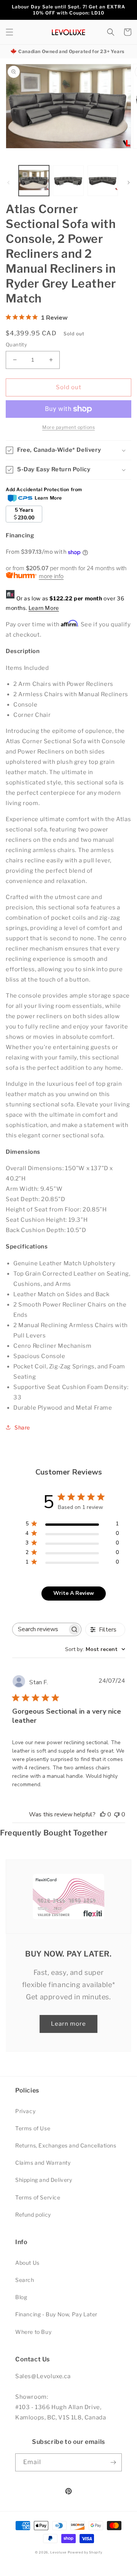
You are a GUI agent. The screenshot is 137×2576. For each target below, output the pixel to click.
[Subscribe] (113, 2462)
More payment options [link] (68, 427)
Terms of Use (33, 2128)
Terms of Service (38, 2197)
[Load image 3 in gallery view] (103, 181)
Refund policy (33, 2215)
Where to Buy (33, 2332)
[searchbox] (40, 1629)
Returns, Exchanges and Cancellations (66, 2145)
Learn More (44, 608)
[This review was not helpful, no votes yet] (117, 1814)
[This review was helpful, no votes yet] (103, 1814)
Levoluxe (58, 2552)
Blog (21, 2297)
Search (25, 2280)
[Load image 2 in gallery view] (68, 181)
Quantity (16, 344)
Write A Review (74, 1593)
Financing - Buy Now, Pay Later (56, 2314)
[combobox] (95, 1649)
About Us (27, 2263)
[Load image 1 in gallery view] (34, 181)
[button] (10, 32)
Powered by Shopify (85, 2552)
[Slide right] (129, 183)
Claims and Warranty (43, 2163)
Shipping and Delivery (44, 2180)
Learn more (68, 2024)
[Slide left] (8, 183)
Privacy (25, 2111)
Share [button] (22, 1427)
